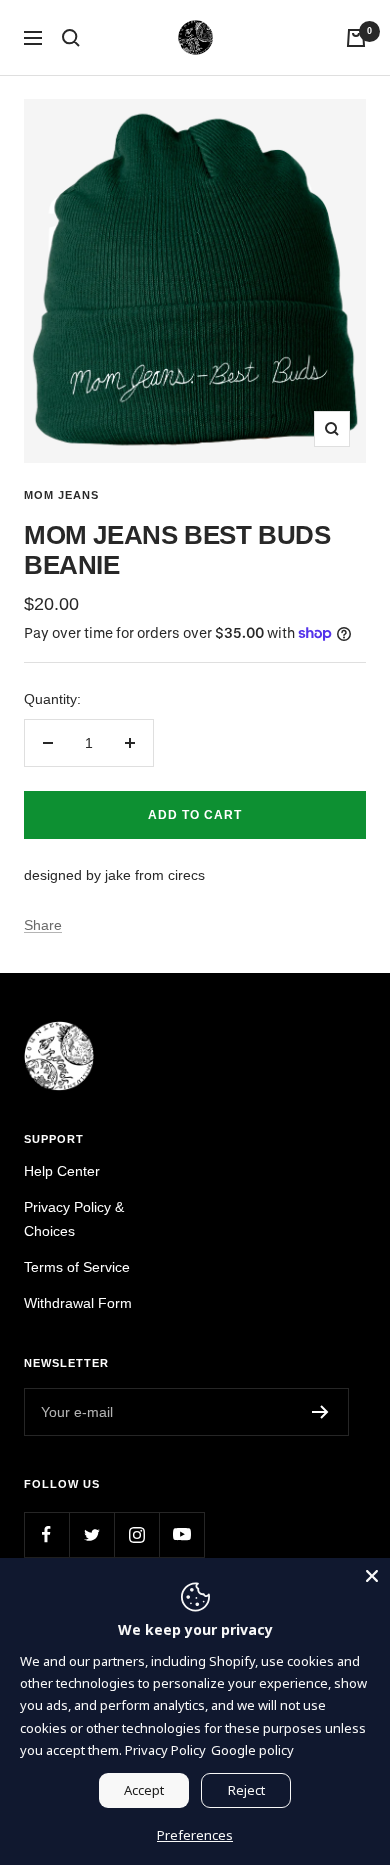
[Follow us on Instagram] (136, 1534)
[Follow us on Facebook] (46, 1534)
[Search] (71, 38)
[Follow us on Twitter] (91, 1534)
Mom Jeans (61, 495)
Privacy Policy (165, 1750)
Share (43, 925)
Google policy (252, 1750)
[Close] (372, 1576)
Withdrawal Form (78, 1303)
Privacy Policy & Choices (74, 1219)
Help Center (62, 1171)
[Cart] (356, 38)
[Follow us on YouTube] (181, 1534)
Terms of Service (77, 1267)
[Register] (320, 1412)
